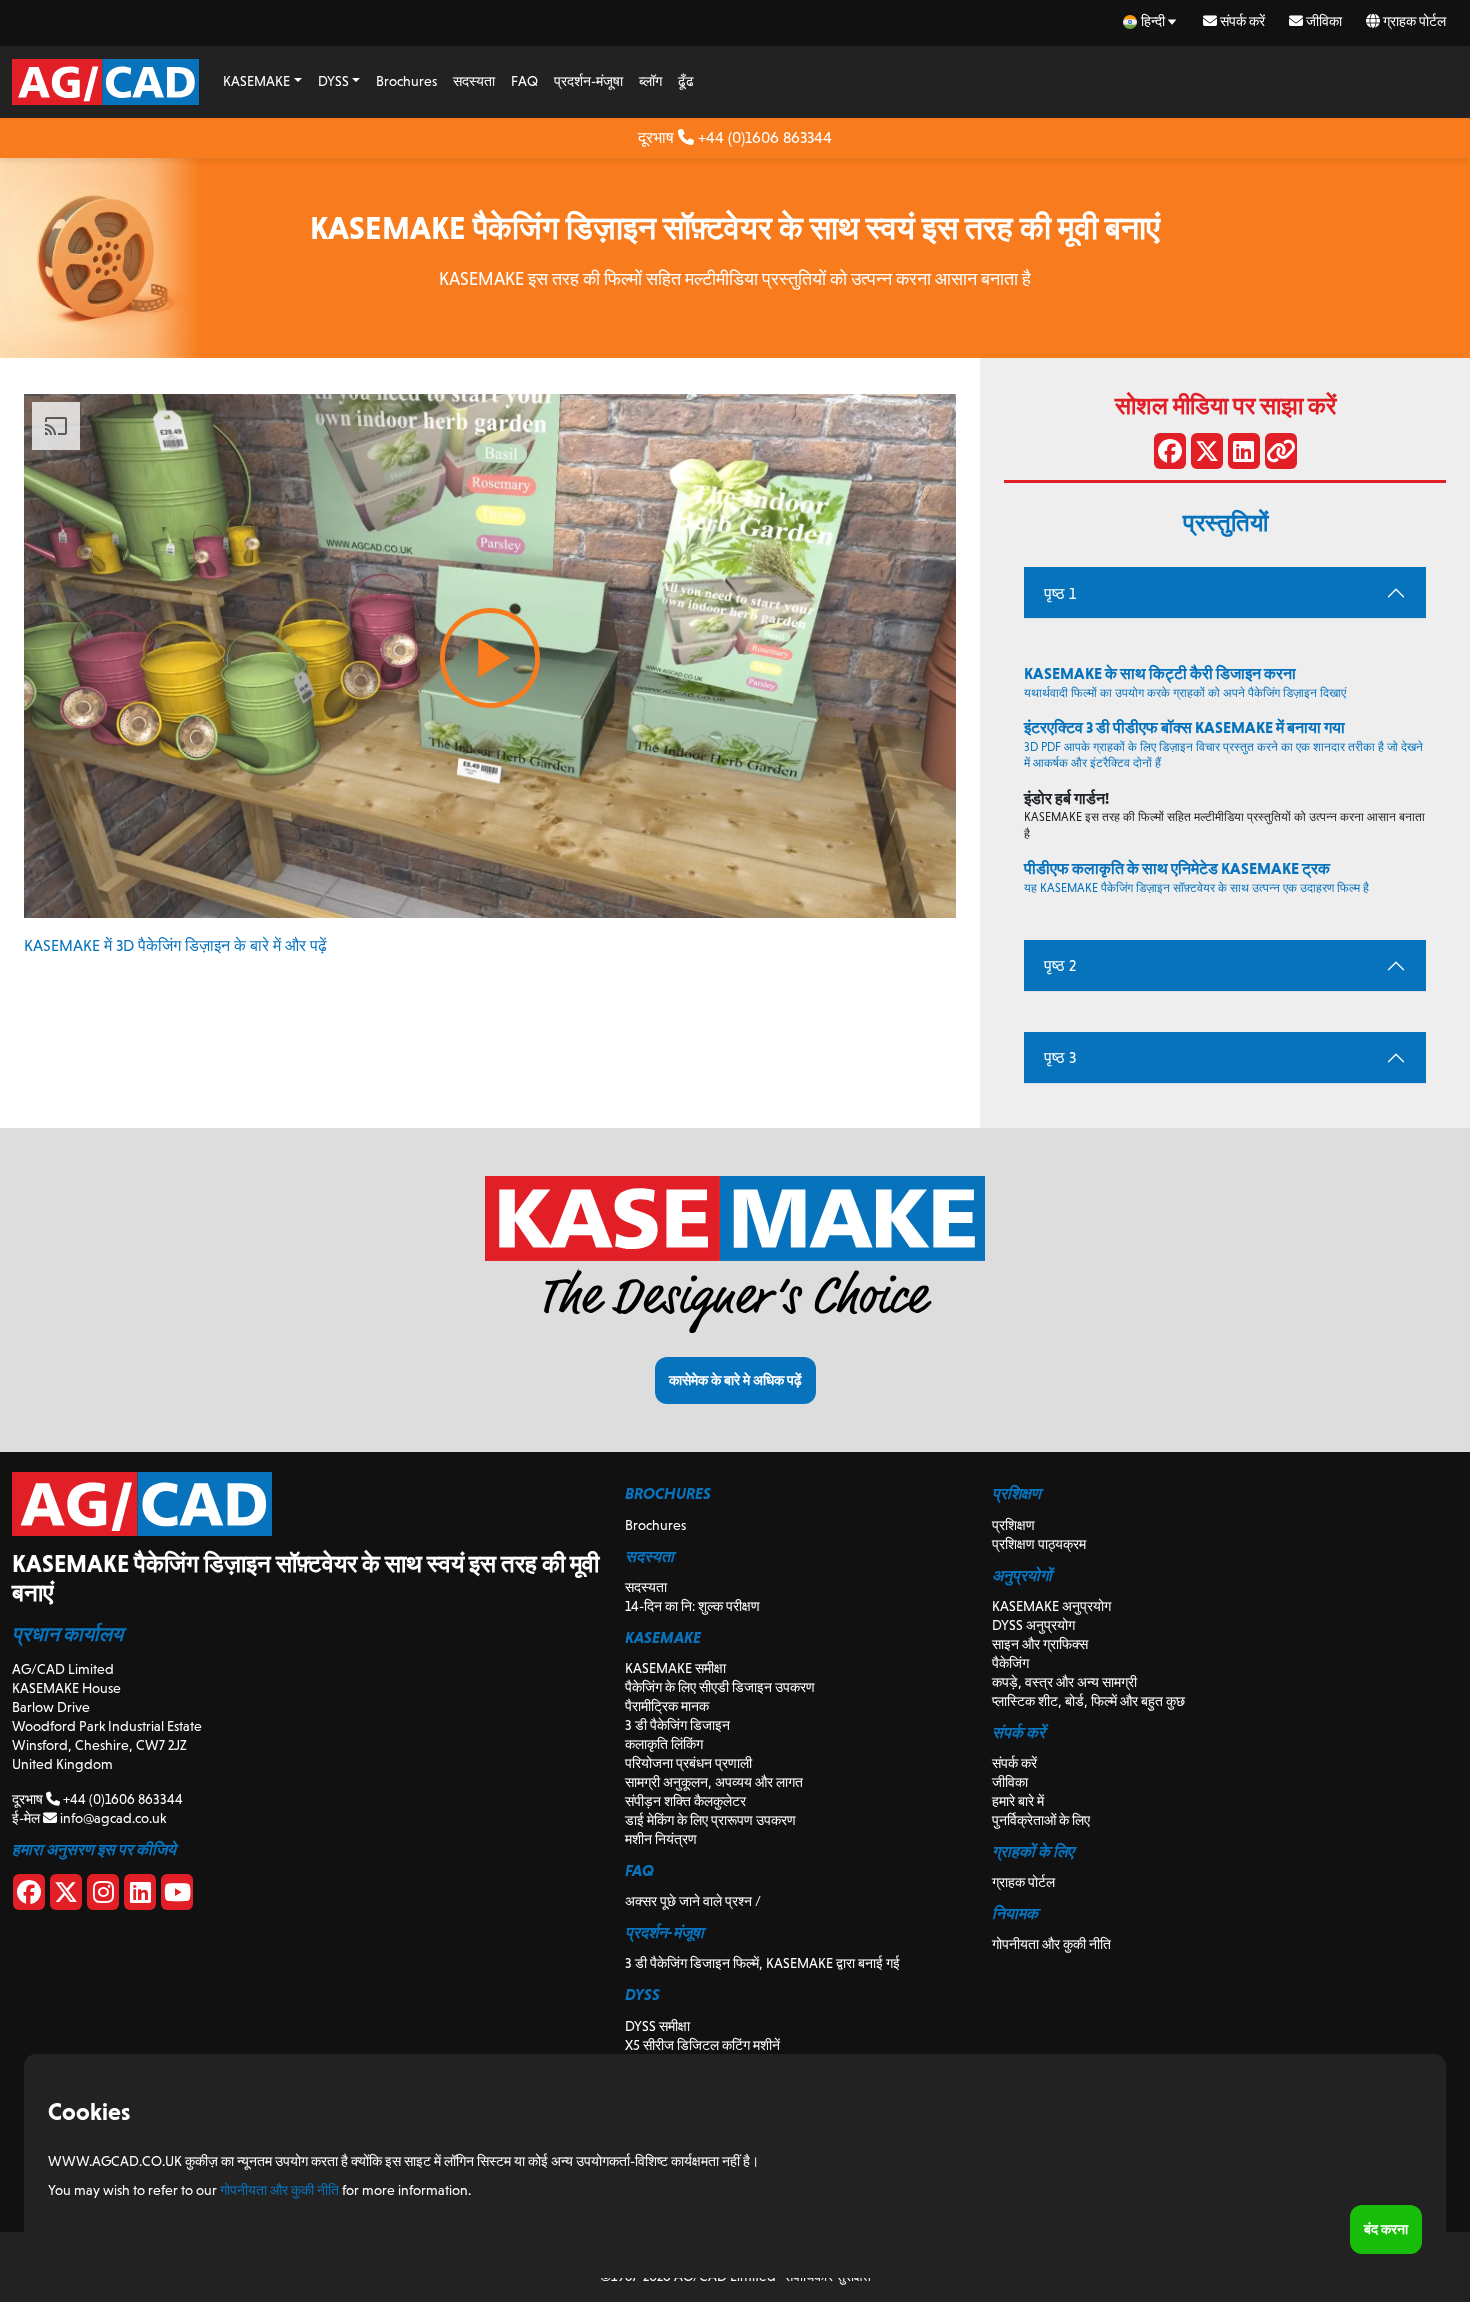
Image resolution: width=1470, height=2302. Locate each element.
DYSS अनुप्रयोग (1033, 1625)
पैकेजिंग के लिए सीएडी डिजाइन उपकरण (720, 1687)
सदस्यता (474, 81)
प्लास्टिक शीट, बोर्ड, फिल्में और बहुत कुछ (1088, 1701)
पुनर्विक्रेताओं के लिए (1041, 1820)
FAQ (524, 81)
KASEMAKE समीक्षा (675, 1668)
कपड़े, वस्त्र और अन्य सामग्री (1064, 1682)
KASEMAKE (256, 81)
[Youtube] (177, 1896)
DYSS (333, 81)
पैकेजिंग (1010, 1663)
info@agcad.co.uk (111, 1818)
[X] (66, 1896)
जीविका (1322, 21)
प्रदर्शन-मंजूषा (588, 81)
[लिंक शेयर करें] (1281, 455)
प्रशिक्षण (1013, 1525)
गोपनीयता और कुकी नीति (1051, 1944)
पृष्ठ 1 (1060, 593)
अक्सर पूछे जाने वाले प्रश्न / (693, 1901)
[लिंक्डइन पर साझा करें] (1244, 455)
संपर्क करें (1241, 21)
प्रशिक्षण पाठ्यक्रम (1039, 1544)
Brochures (406, 81)
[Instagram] (103, 1896)
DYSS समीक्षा (657, 2026)
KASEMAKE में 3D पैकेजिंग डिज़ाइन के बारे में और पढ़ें (175, 945)
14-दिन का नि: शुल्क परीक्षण (692, 1606)
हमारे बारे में (1018, 1801)
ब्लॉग (650, 81)
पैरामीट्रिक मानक (667, 1706)
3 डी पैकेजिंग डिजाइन (677, 1725)
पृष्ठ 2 (1060, 965)
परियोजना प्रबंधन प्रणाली (688, 1763)
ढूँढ (686, 81)
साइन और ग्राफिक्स (1040, 1644)
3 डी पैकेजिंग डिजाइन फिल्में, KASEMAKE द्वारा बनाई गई (762, 1963)
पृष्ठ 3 (1060, 1057)
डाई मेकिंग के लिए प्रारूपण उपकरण (710, 1820)
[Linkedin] (140, 1896)
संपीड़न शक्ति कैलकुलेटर (685, 1801)
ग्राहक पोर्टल (1413, 21)
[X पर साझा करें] (1207, 455)
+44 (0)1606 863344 (763, 137)
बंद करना (1386, 2229)
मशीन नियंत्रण (661, 1839)
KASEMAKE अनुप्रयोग (1051, 1606)
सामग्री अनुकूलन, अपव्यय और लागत (714, 1782)
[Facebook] (29, 1896)
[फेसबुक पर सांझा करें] (1170, 455)
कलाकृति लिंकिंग (664, 1744)
